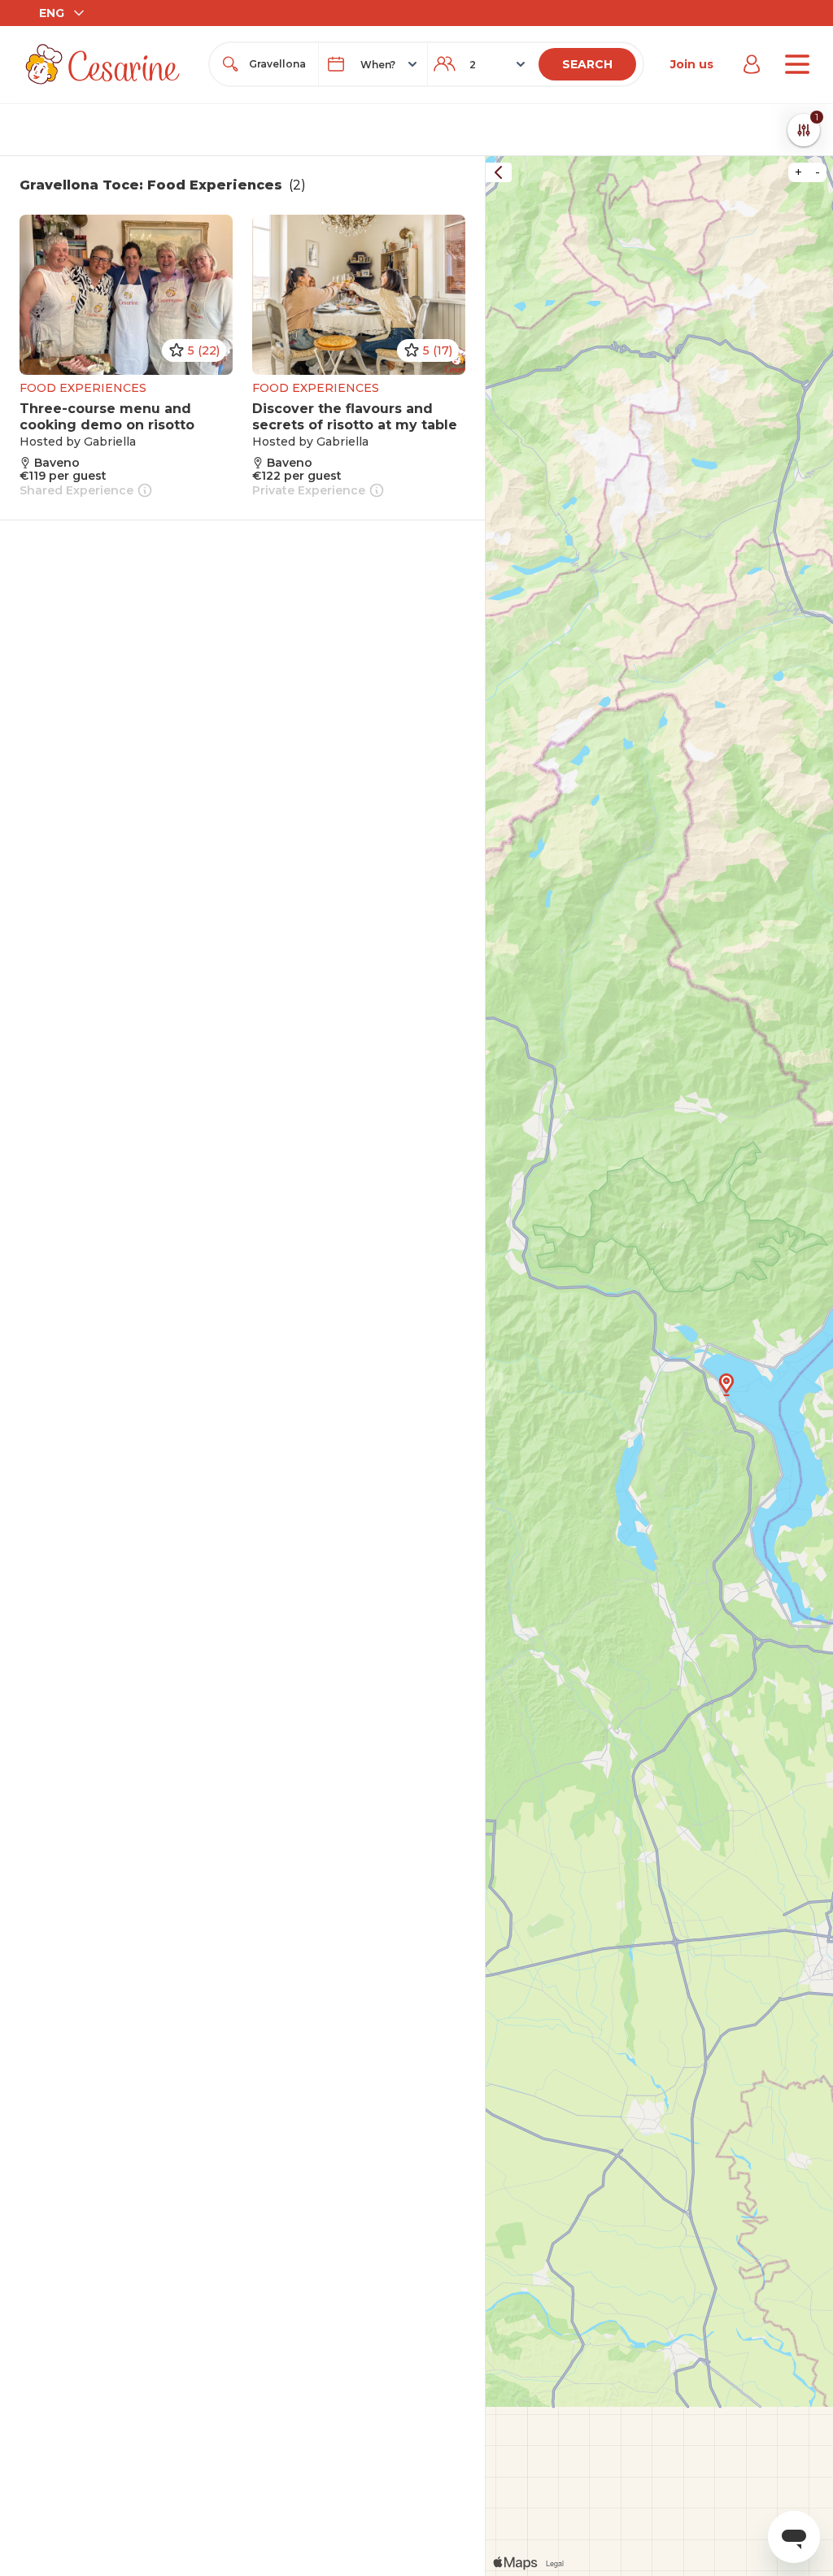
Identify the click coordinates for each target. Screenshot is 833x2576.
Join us (692, 64)
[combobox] (279, 64)
